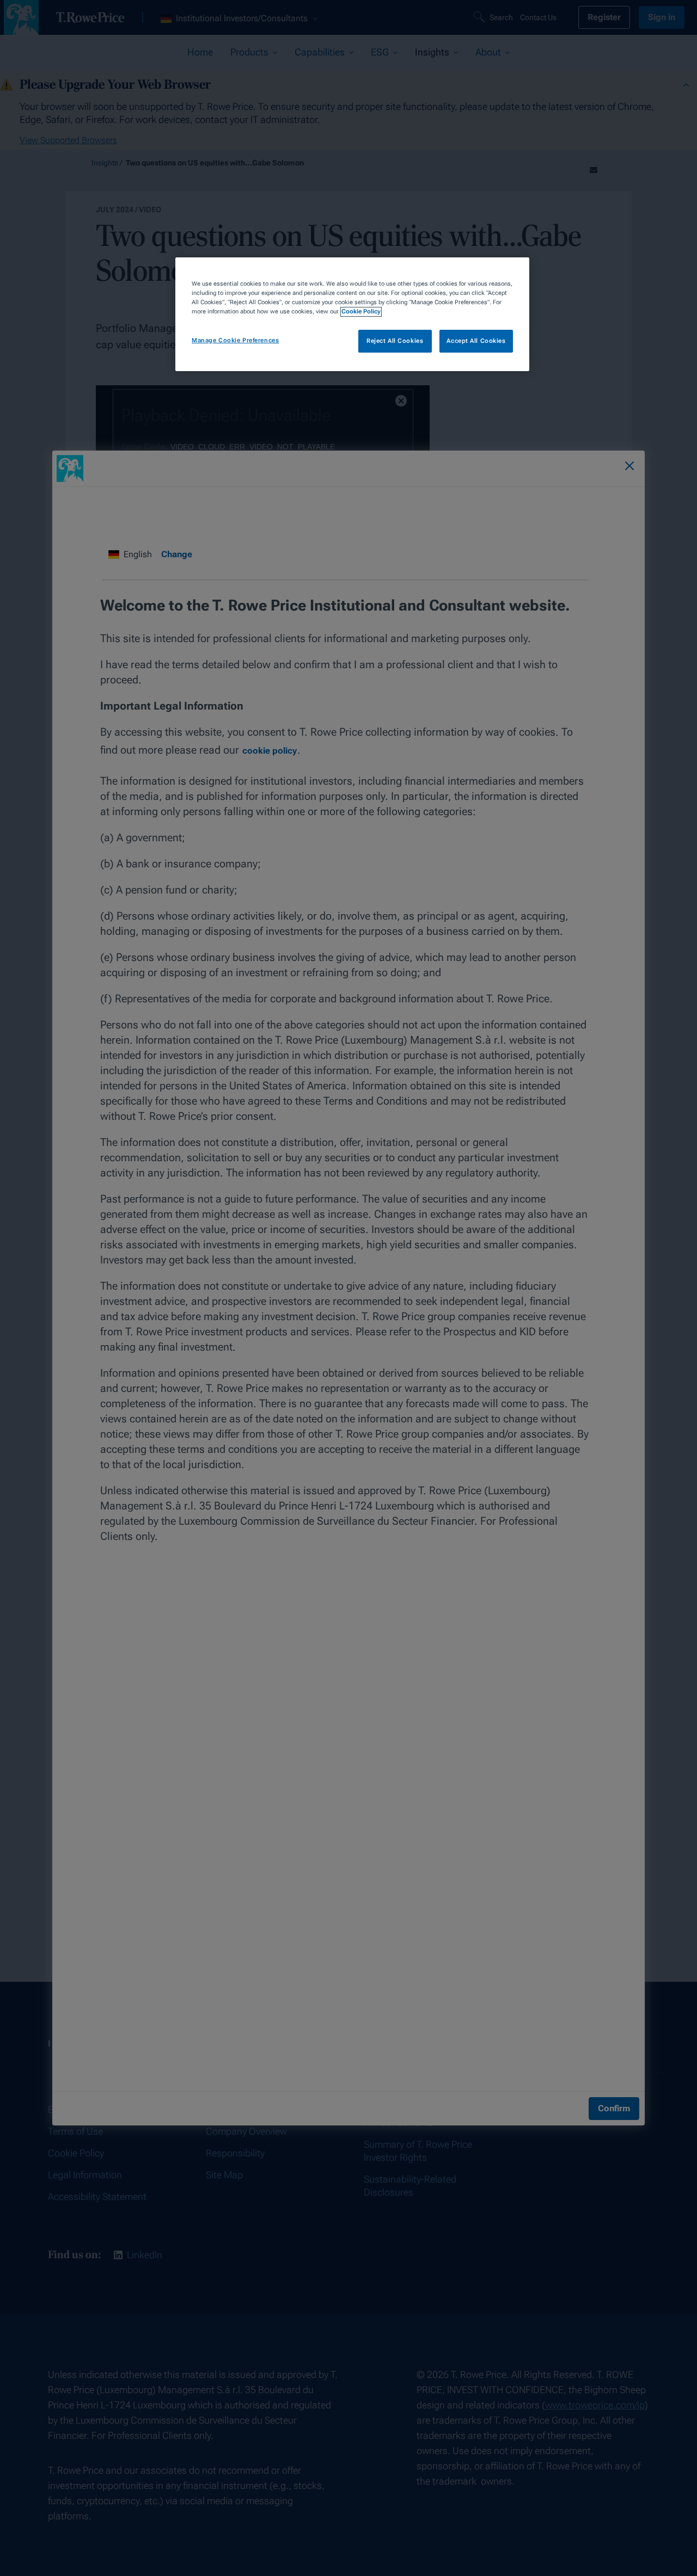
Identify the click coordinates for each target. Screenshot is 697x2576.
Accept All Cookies (476, 341)
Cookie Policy (361, 312)
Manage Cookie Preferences (235, 341)
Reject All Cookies (395, 341)
